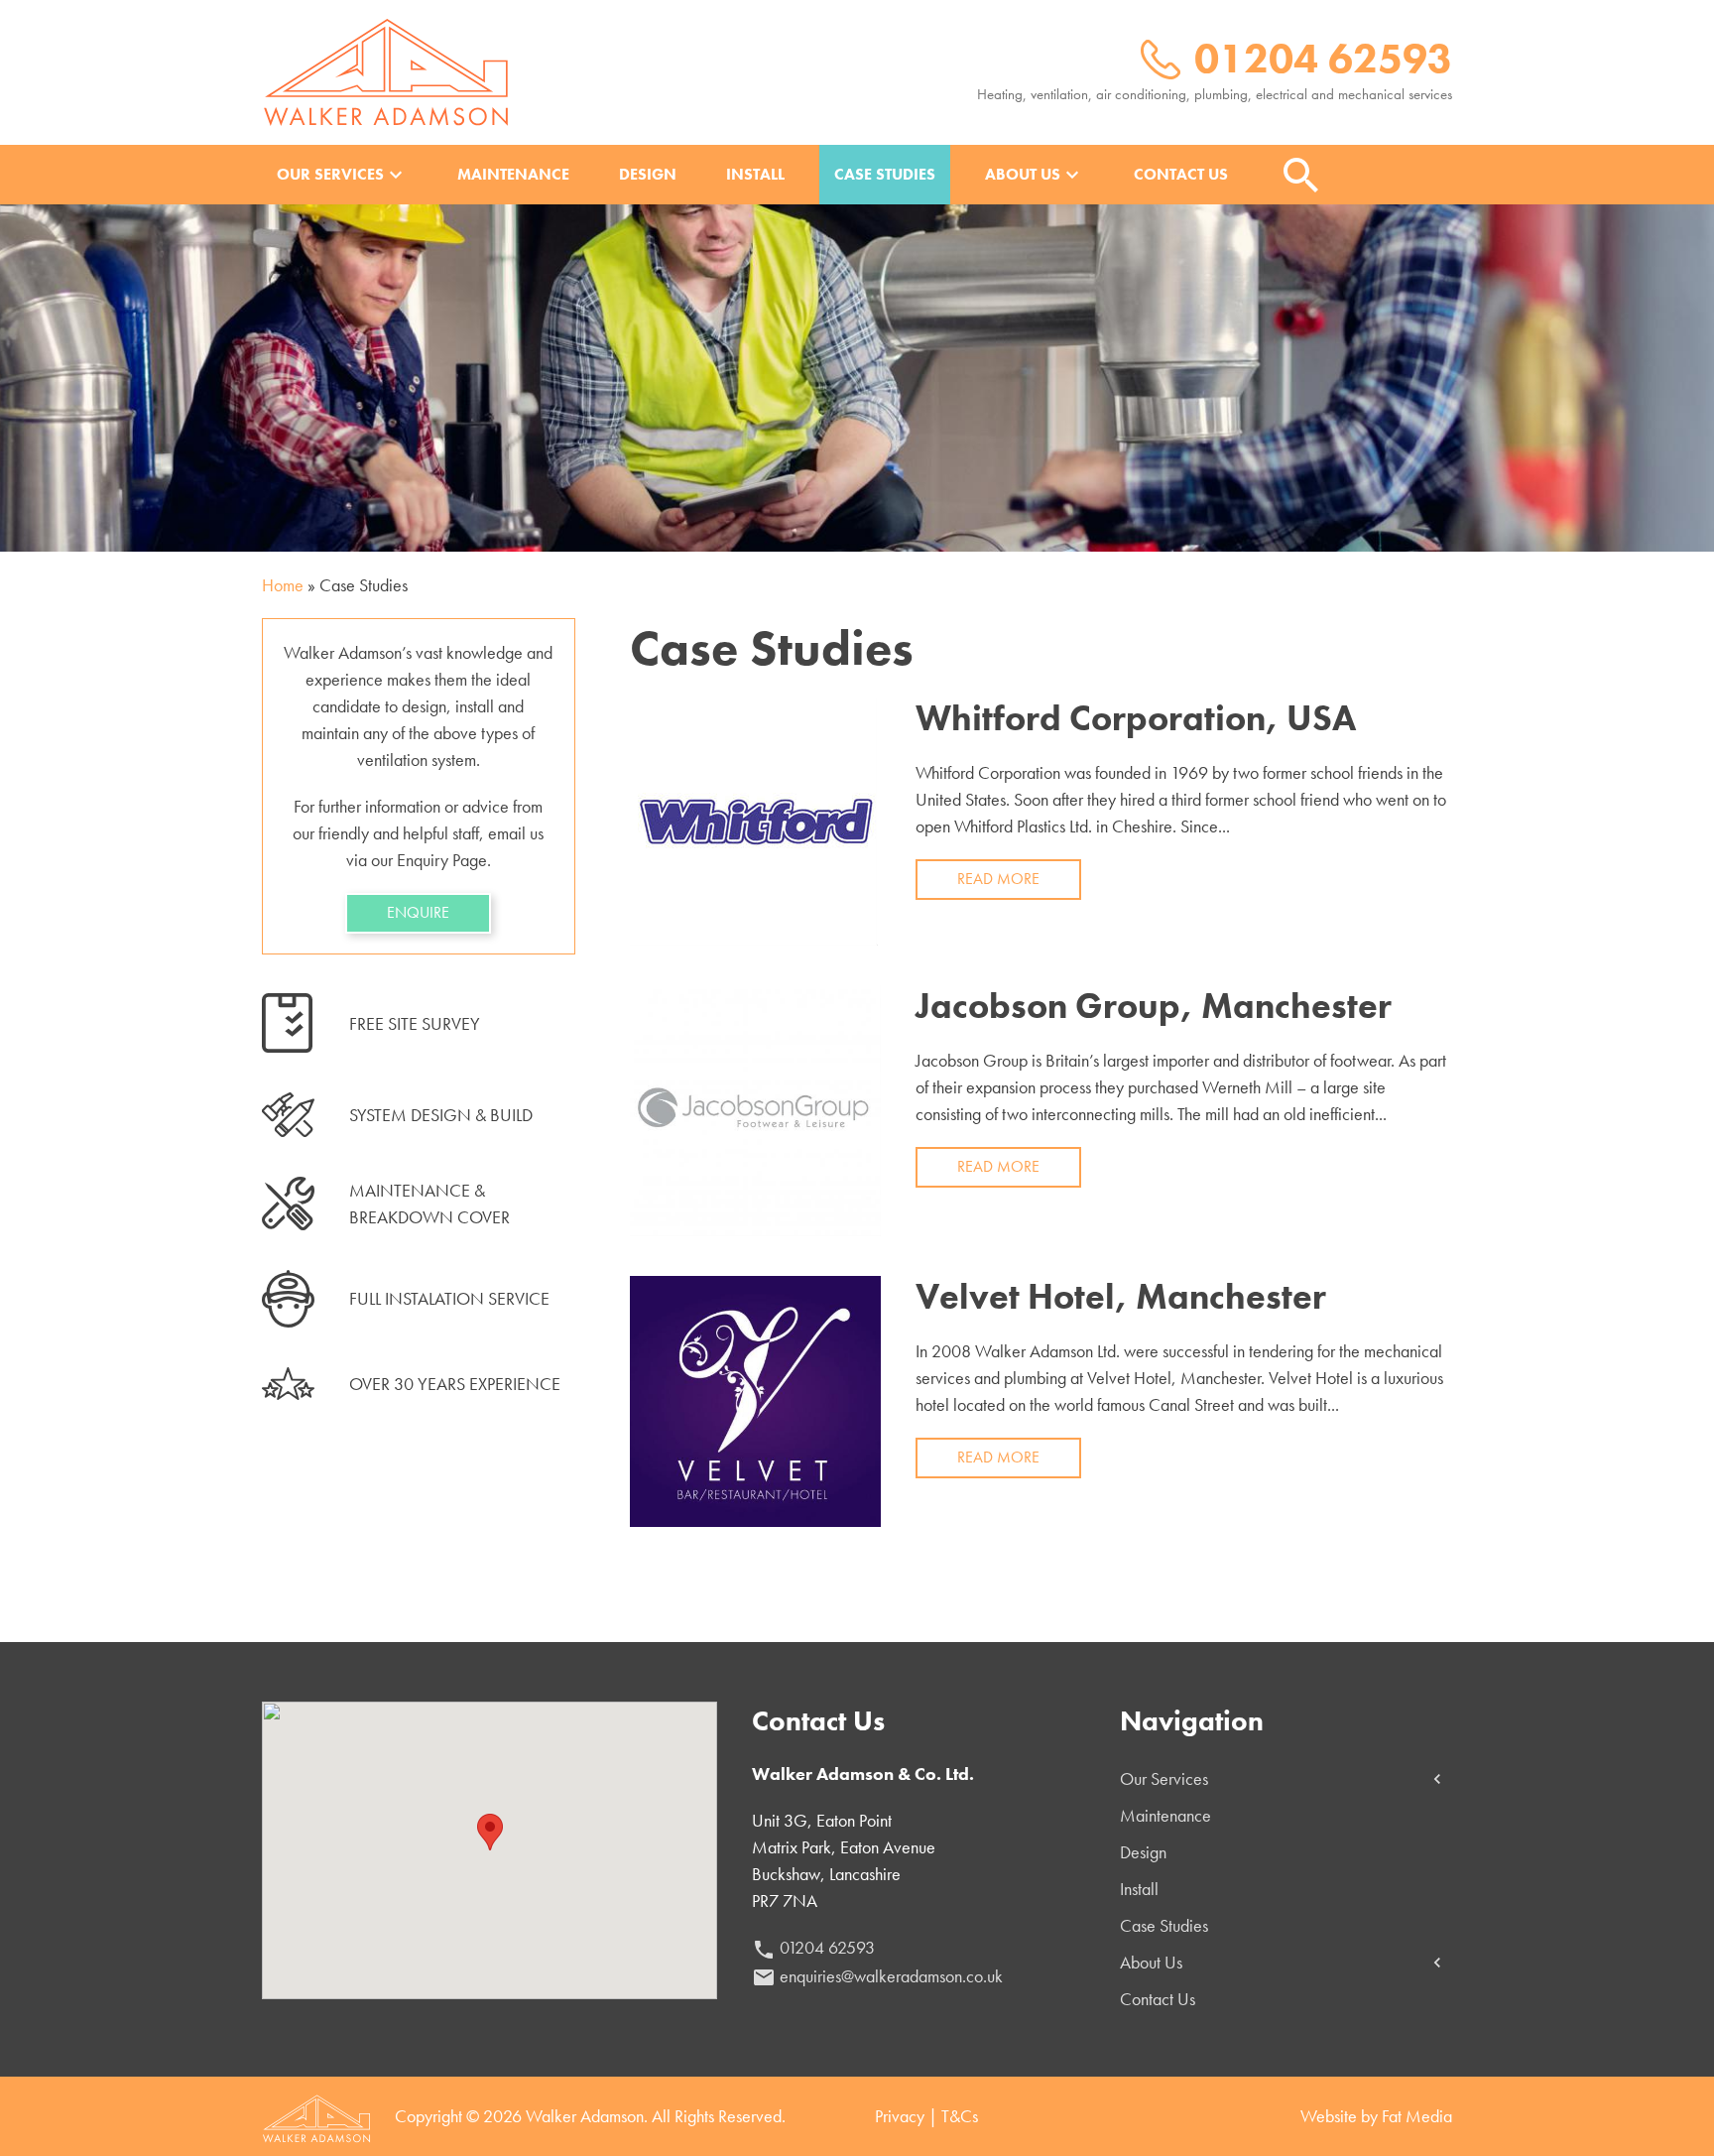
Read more (998, 879)
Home (283, 585)
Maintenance (513, 174)
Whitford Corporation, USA (1136, 718)
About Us (1035, 175)
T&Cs (960, 2116)
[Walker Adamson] (386, 70)
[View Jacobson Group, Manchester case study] (755, 1108)
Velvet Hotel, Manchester (1121, 1297)
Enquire (418, 912)
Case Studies (885, 174)
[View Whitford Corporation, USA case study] (754, 819)
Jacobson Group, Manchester (1154, 1006)
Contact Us (1181, 174)
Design (648, 174)
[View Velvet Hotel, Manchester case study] (755, 1398)
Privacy (900, 2116)
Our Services (342, 175)
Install (755, 174)
